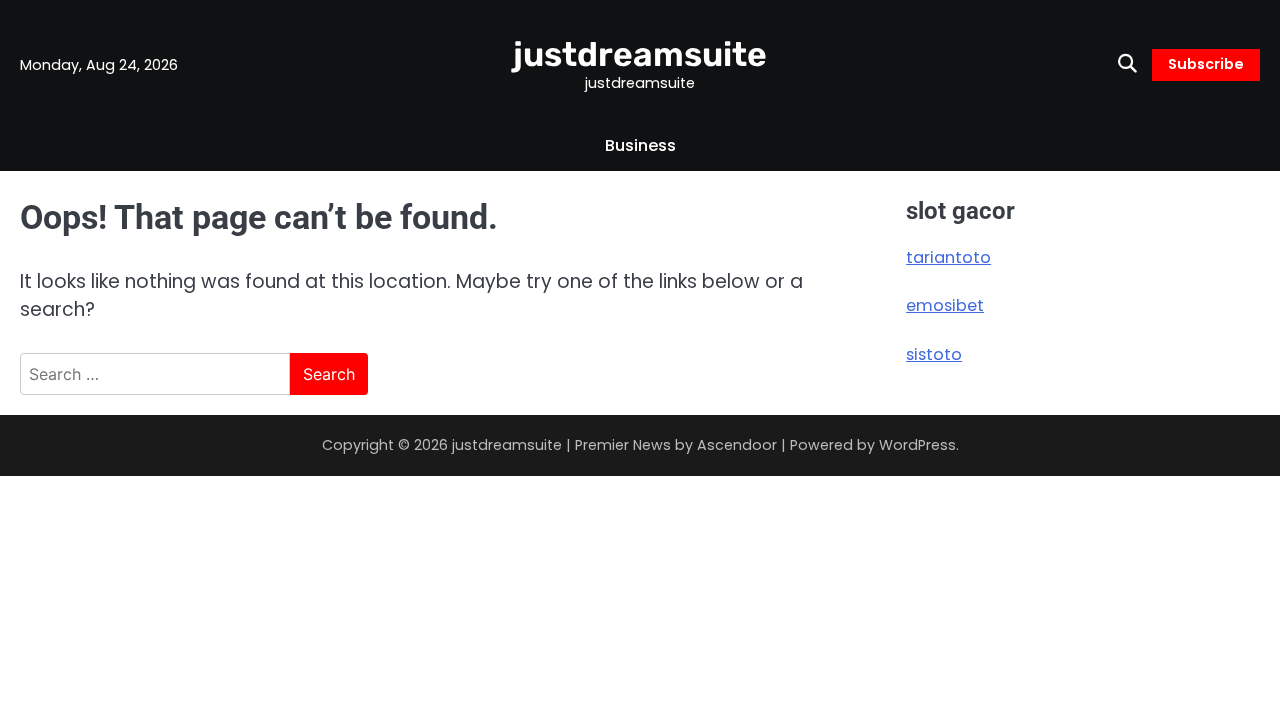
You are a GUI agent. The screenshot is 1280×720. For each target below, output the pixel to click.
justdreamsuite (640, 54)
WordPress (917, 445)
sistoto (934, 354)
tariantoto (948, 257)
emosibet (945, 305)
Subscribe (1206, 64)
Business (640, 145)
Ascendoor (737, 445)
